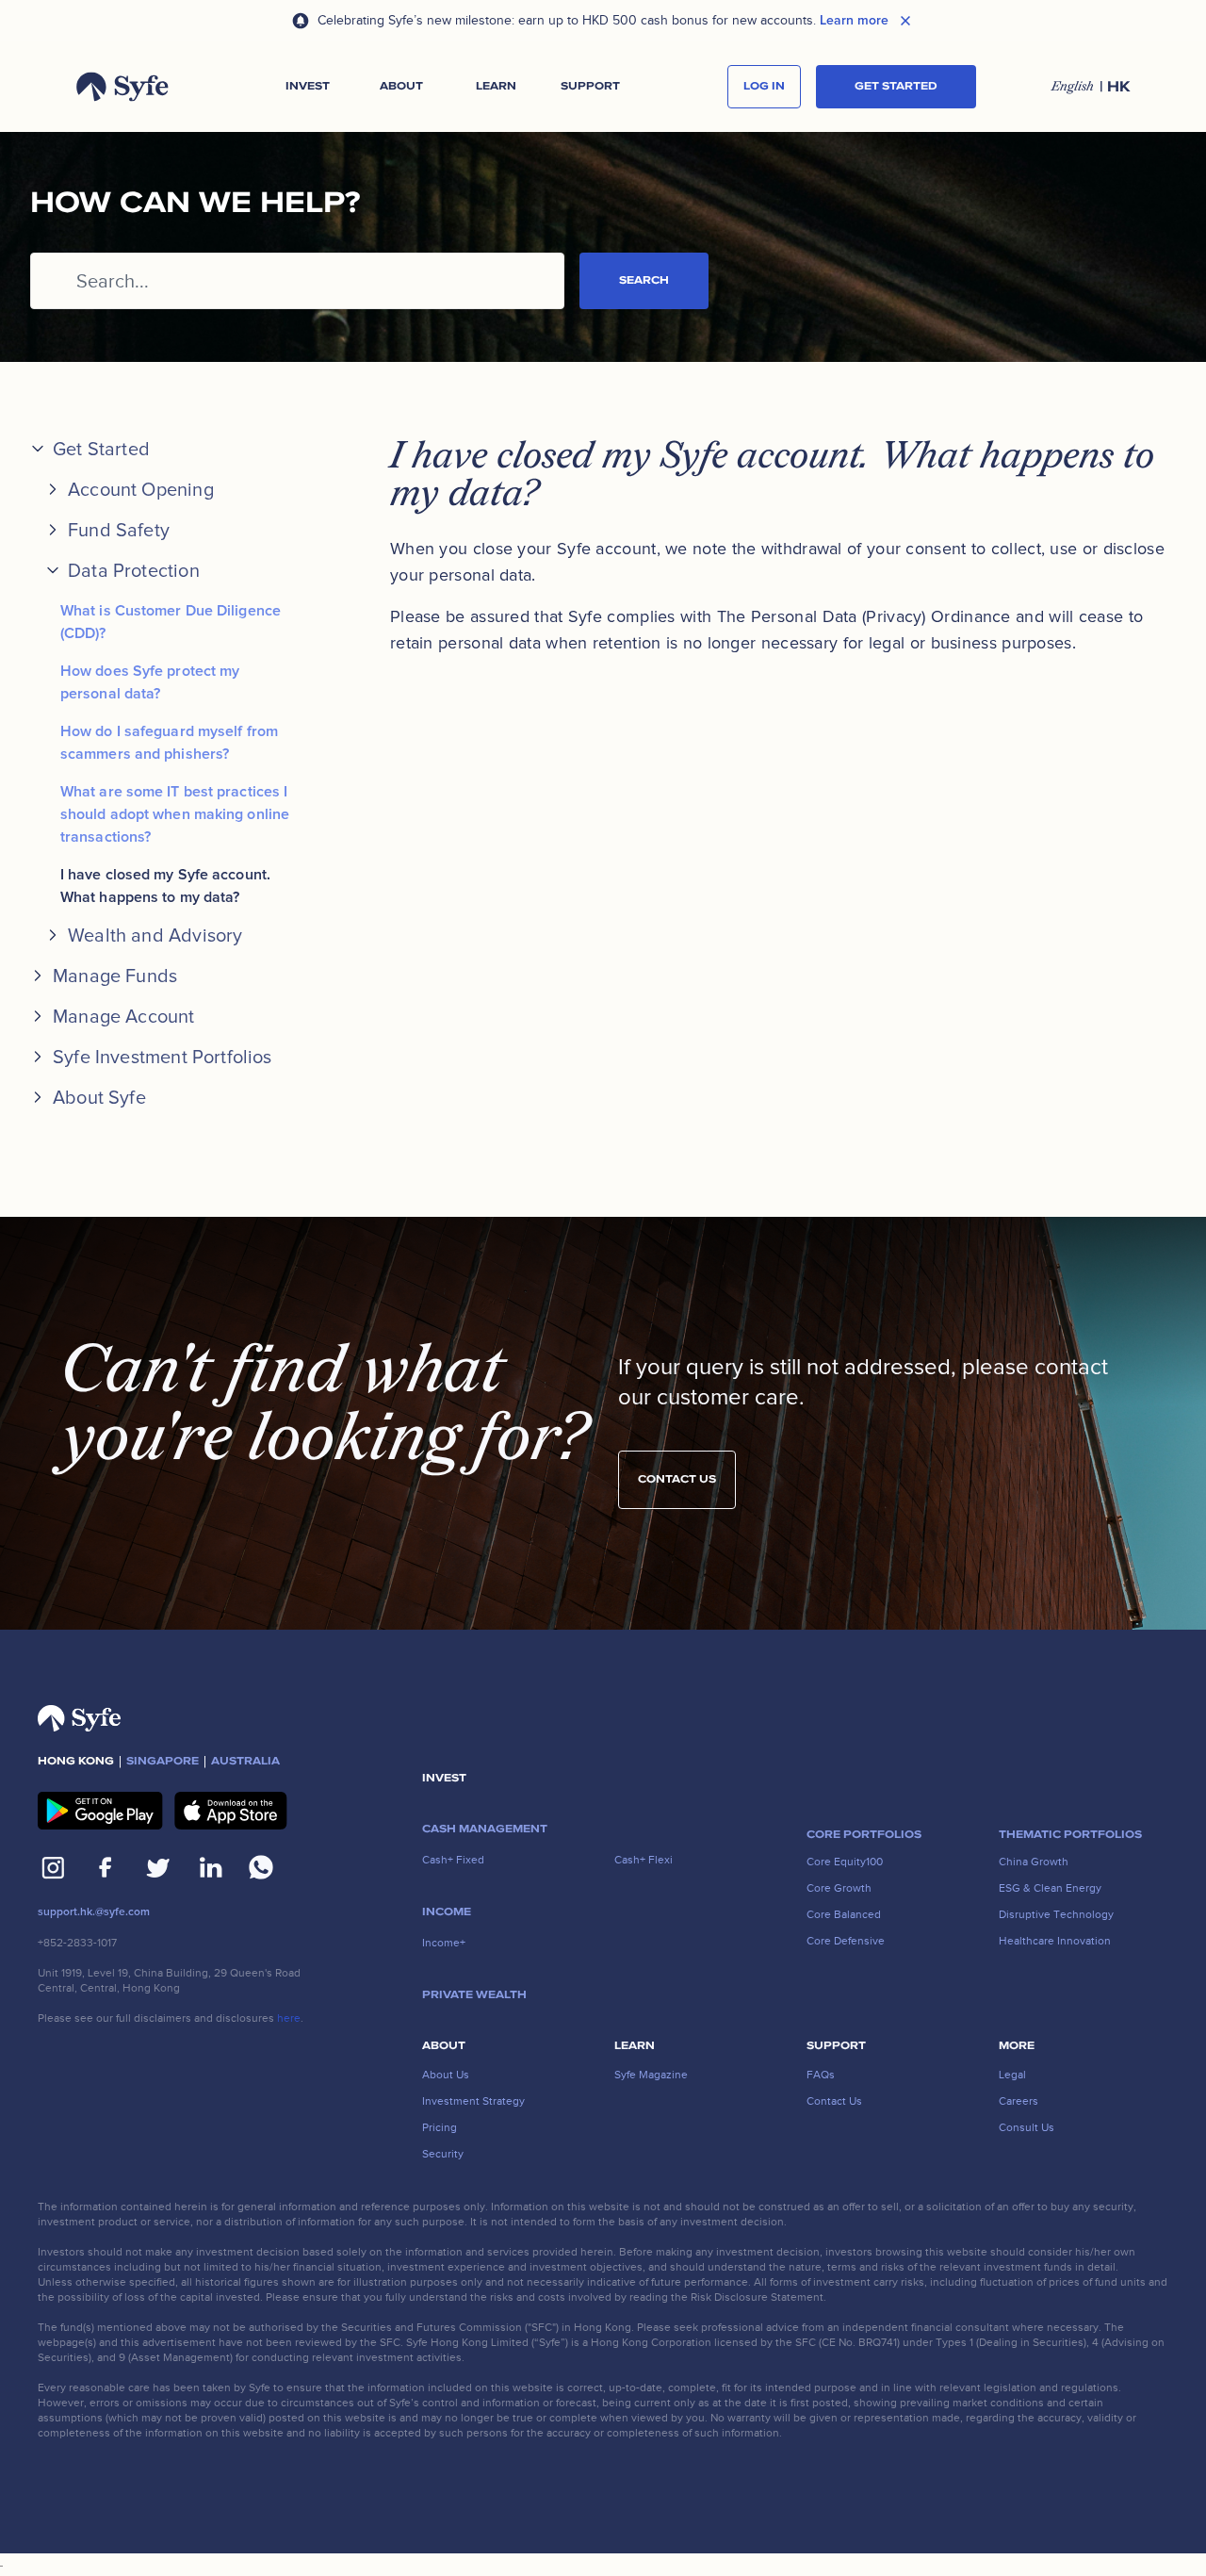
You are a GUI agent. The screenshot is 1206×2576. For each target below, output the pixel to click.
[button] (307, 87)
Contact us (677, 1479)
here (289, 2018)
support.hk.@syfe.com (94, 1912)
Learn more (854, 21)
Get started (896, 86)
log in (764, 86)
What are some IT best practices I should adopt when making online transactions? (175, 814)
